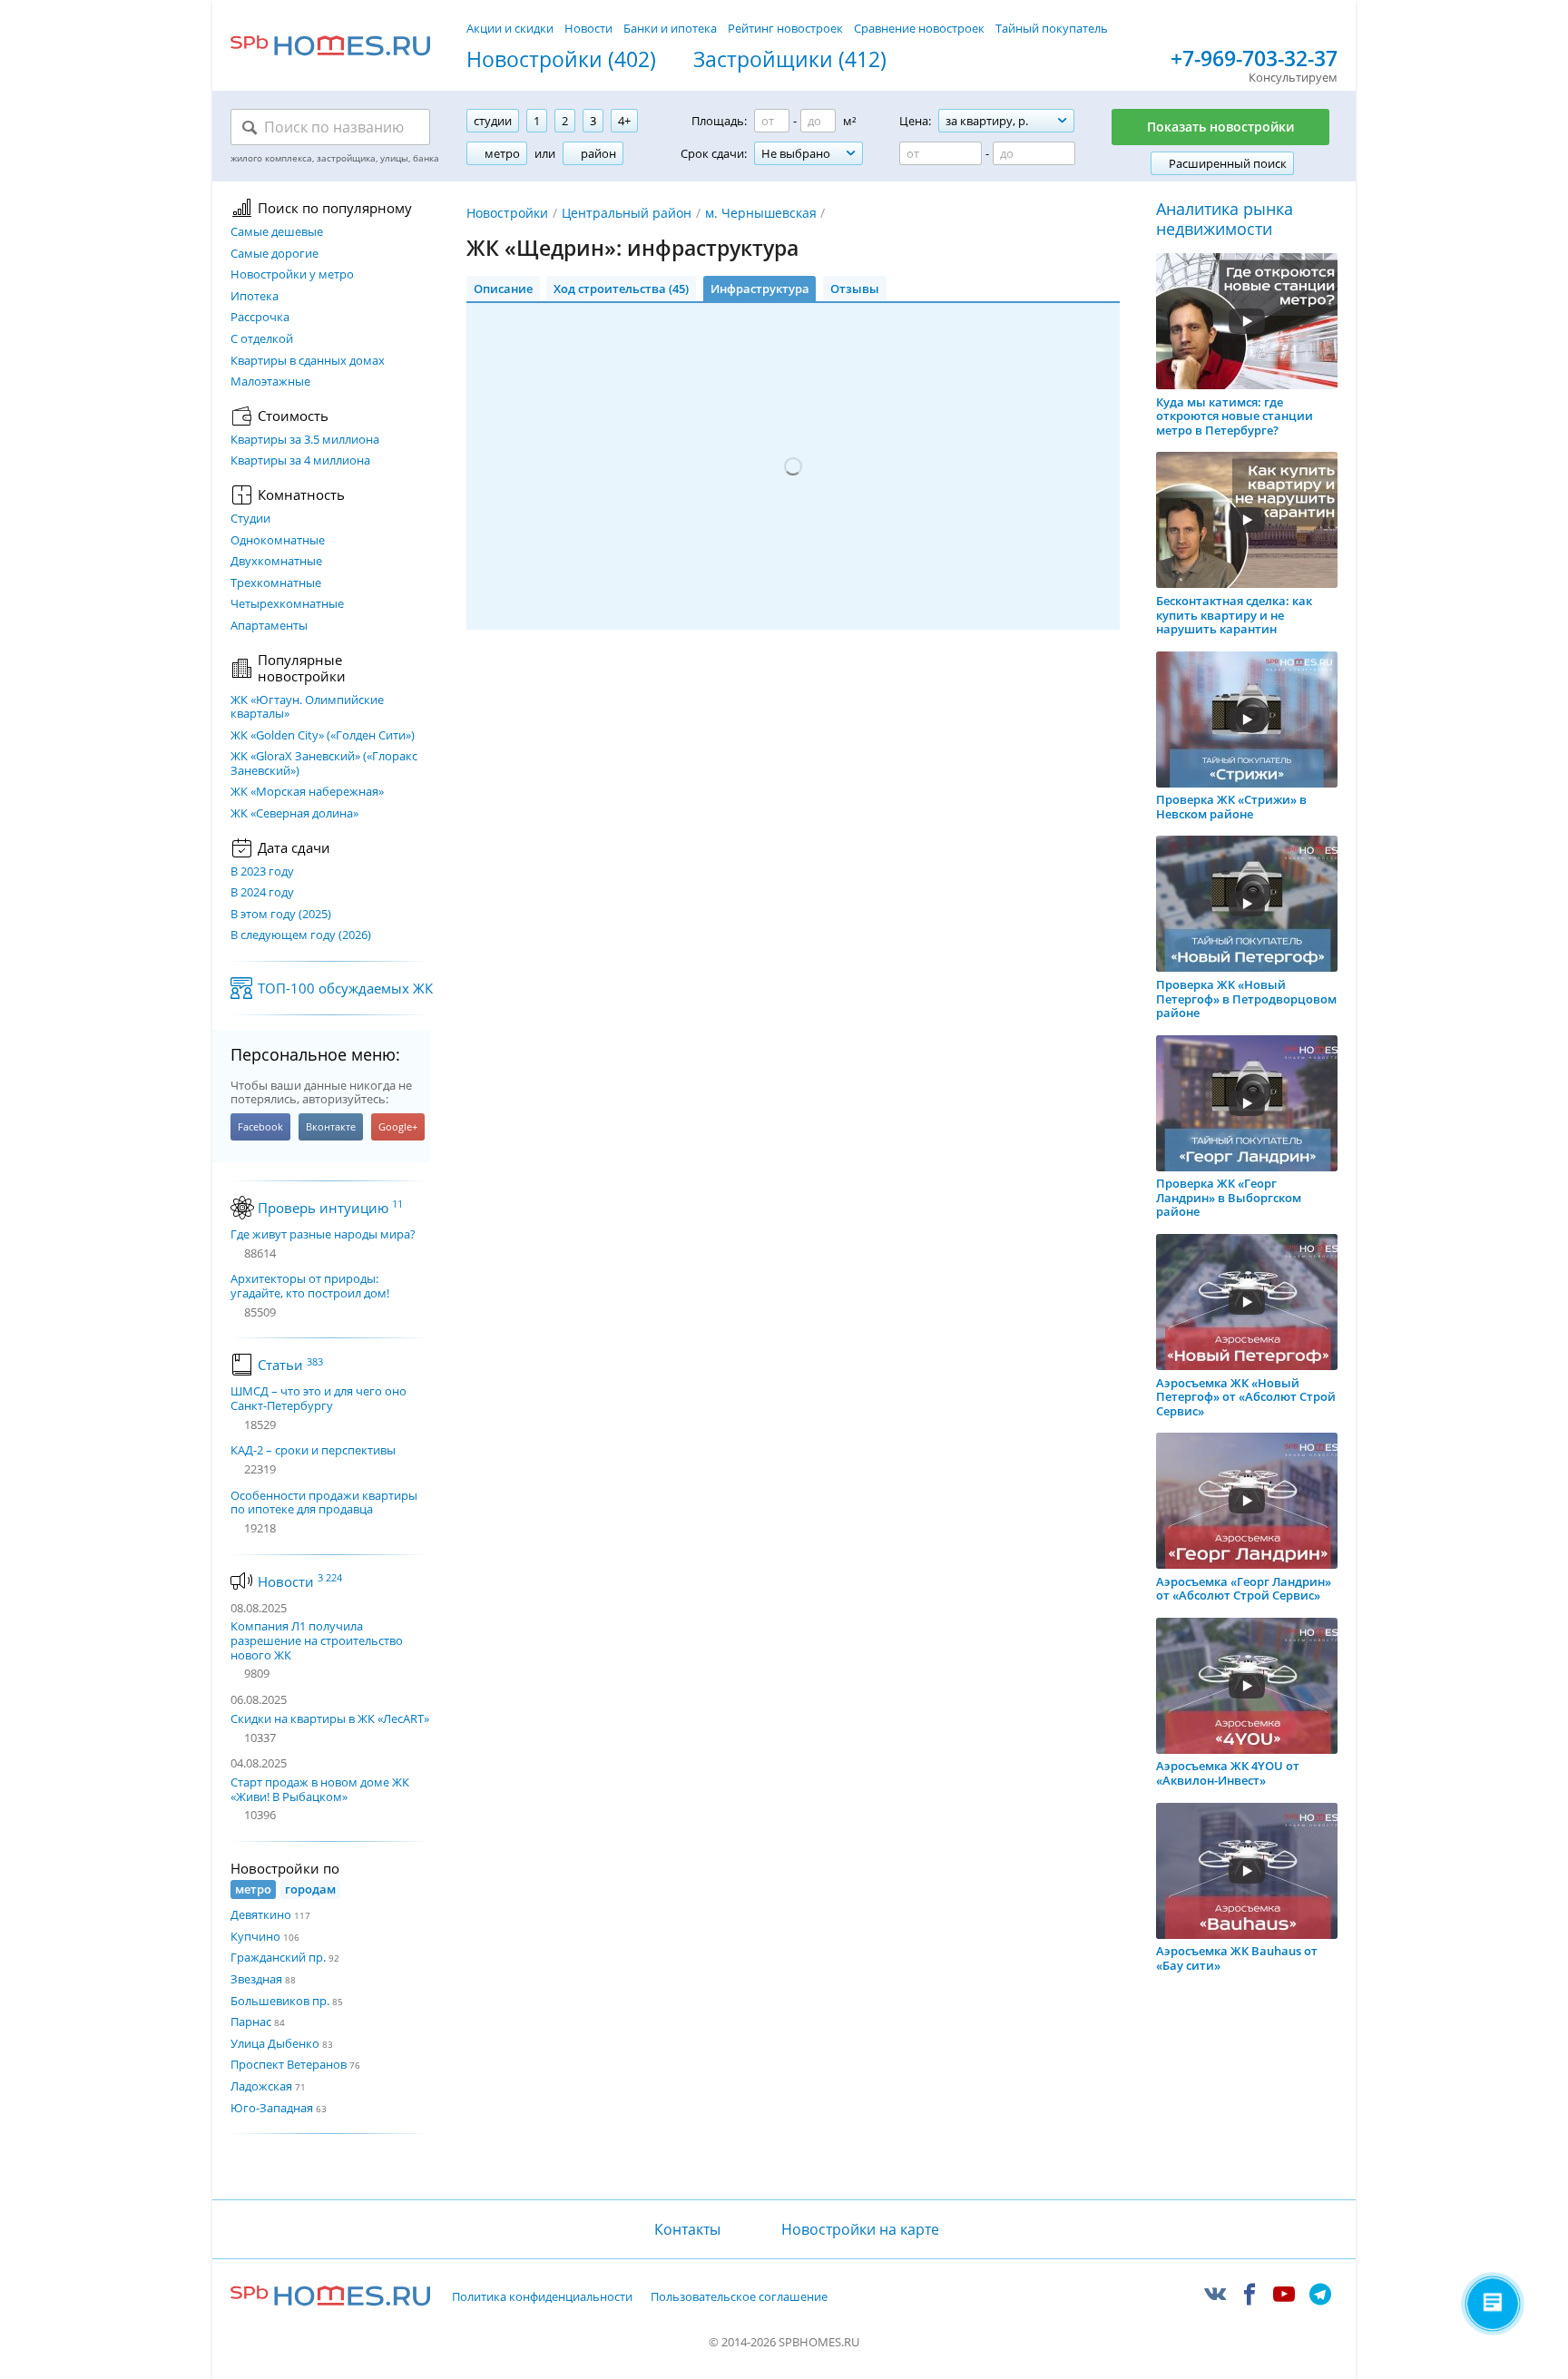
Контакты (687, 2229)
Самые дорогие (274, 254)
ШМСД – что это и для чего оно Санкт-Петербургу (318, 1399)
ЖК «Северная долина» (294, 814)
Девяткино (261, 1914)
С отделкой (262, 339)
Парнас (251, 2022)
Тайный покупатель (1052, 28)
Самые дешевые (277, 232)
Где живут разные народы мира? (323, 1235)
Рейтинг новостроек (785, 28)
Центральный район (627, 213)
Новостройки (507, 213)
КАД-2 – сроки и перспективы (313, 1451)
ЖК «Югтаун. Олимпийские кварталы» (307, 707)
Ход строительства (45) (621, 289)
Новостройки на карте (860, 2229)
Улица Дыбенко (275, 2043)
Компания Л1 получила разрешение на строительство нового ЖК (317, 1640)
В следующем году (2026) (301, 935)
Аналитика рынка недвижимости (1225, 219)
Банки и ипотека (670, 28)
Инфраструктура (760, 289)
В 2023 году (262, 872)
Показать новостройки (1220, 127)
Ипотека (255, 297)
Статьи (290, 1365)
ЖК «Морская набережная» (307, 792)
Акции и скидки (510, 28)
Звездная (256, 1979)
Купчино (255, 1936)
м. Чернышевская (761, 213)
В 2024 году (262, 893)
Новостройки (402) (561, 60)
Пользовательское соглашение (739, 2297)
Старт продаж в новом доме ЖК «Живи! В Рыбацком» (320, 1789)
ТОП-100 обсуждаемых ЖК (345, 988)
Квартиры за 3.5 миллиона (305, 440)
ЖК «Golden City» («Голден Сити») (323, 736)
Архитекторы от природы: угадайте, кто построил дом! (310, 1286)
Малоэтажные (270, 382)
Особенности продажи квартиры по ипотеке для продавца (324, 1503)
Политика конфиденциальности (542, 2297)
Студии (250, 519)
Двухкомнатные (276, 562)
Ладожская (261, 2086)
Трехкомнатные (276, 583)
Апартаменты (269, 626)
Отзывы (855, 289)
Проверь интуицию (330, 1208)
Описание (503, 289)
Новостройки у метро (292, 275)
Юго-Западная (272, 2108)
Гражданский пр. (278, 1957)
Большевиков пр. (280, 2001)
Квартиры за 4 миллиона (300, 461)
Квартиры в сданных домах (308, 361)
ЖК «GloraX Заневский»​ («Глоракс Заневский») (324, 764)
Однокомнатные (278, 541)
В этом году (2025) (281, 915)
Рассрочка (260, 318)
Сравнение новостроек (919, 28)
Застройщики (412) (790, 60)
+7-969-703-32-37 (1254, 59)
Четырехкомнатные (287, 604)
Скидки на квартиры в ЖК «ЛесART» (330, 1718)
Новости (588, 28)
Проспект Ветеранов (289, 2064)
